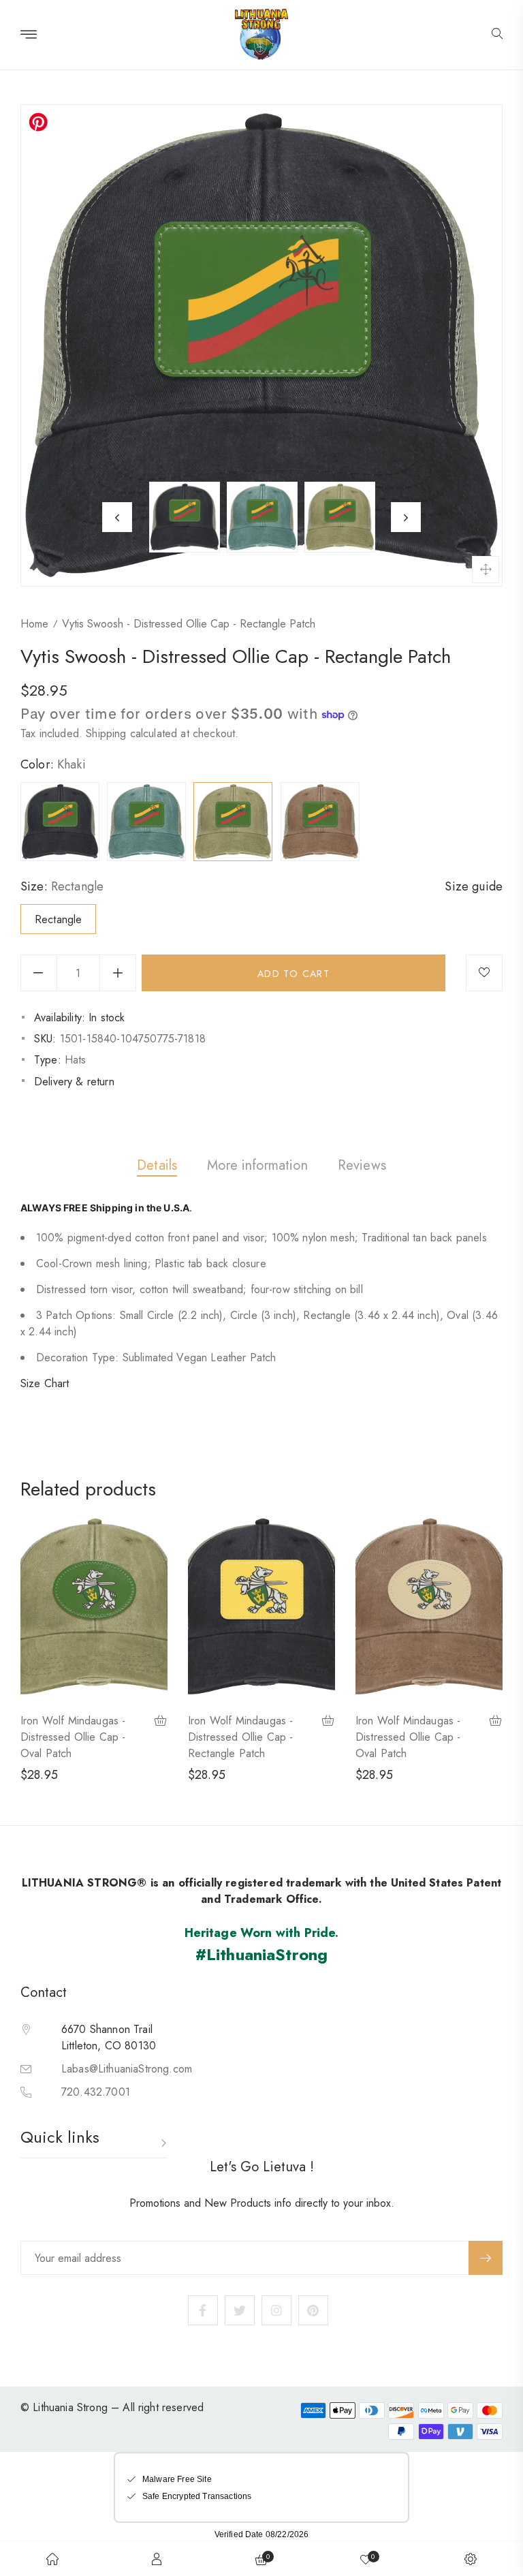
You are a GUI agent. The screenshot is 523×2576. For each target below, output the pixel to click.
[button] (497, 35)
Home (34, 624)
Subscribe (486, 2258)
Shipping (106, 733)
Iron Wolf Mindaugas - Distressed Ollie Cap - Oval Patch (73, 1737)
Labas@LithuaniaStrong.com (127, 2069)
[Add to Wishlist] (484, 973)
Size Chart (45, 1383)
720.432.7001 (96, 2092)
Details (157, 1165)
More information (257, 1165)
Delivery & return (74, 1082)
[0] (366, 2559)
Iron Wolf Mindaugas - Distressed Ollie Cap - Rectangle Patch (241, 1737)
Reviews (362, 1165)
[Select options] (161, 1722)
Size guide (474, 886)
